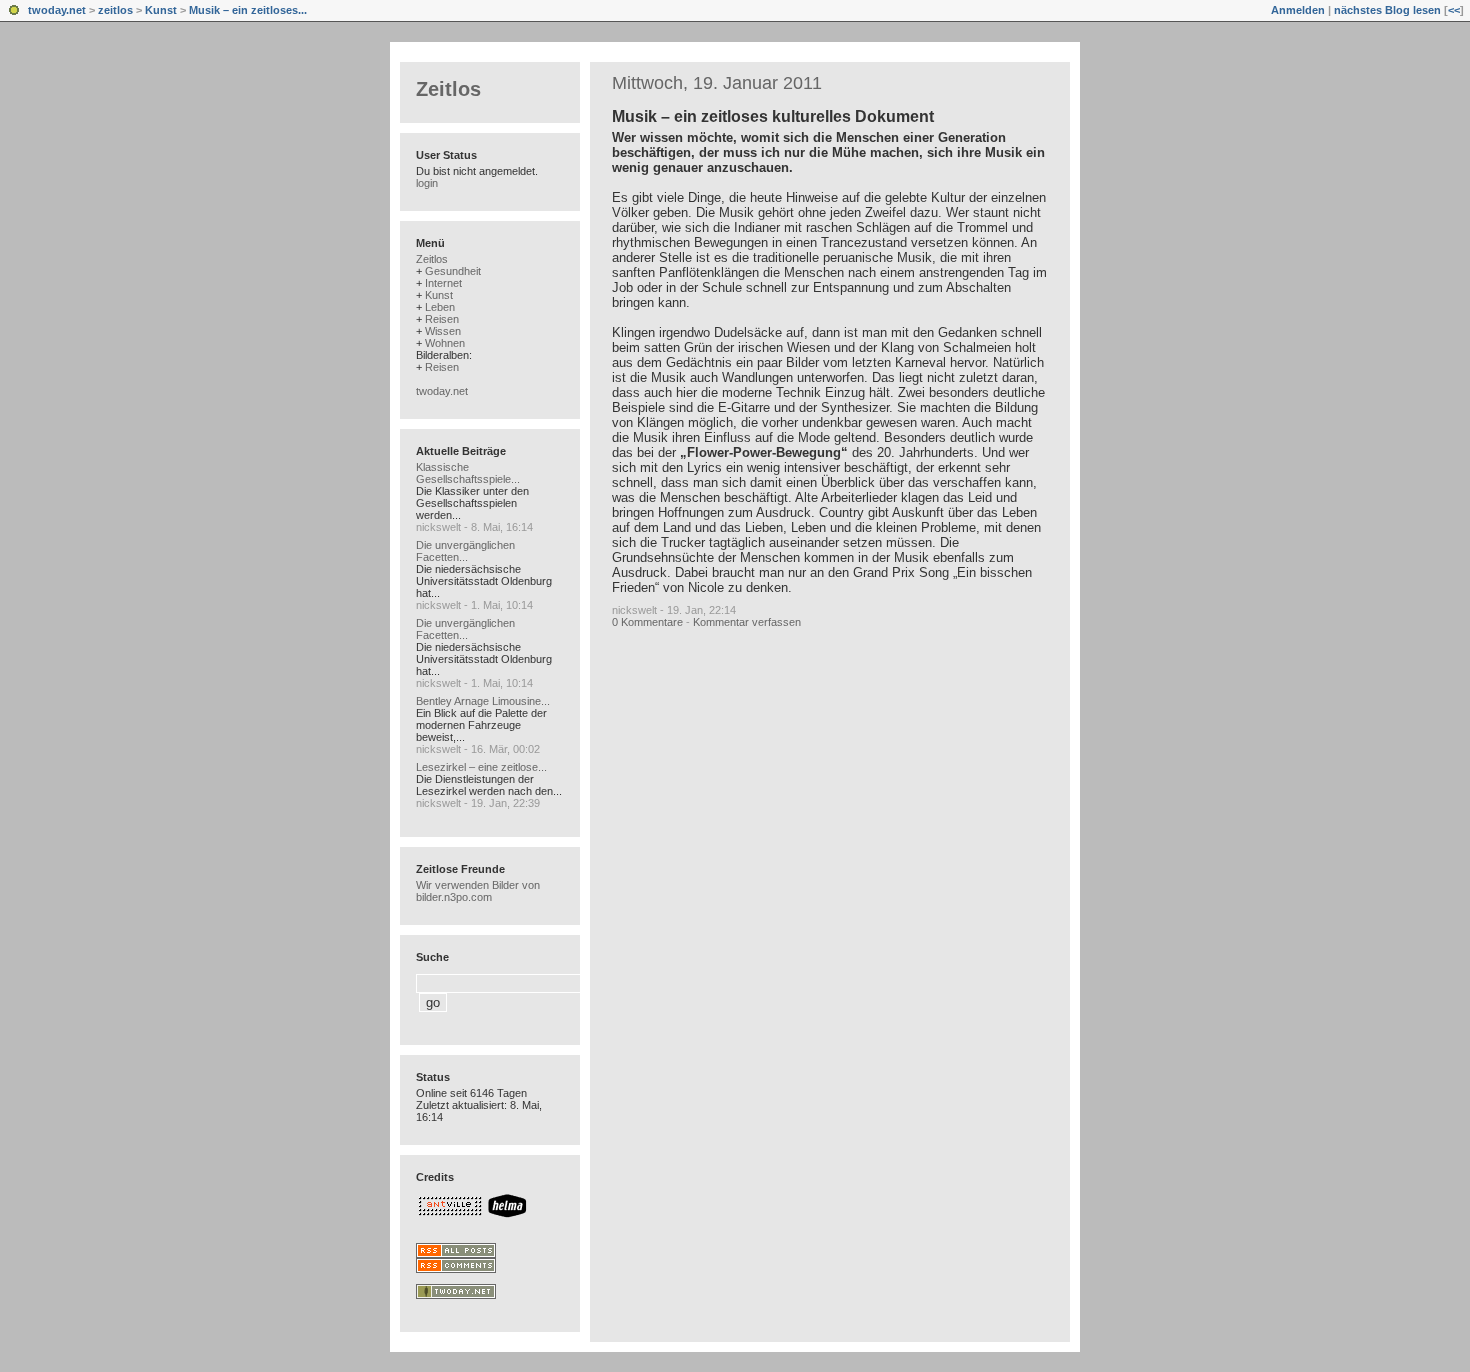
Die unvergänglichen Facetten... (465, 551)
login (427, 183)
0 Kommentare (647, 622)
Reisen (442, 319)
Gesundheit (453, 271)
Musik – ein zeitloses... (248, 10)
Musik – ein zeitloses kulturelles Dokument (773, 116)
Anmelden (1298, 10)
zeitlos (115, 10)
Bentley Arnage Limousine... (483, 701)
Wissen (443, 331)
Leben (440, 307)
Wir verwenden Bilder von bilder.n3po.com (478, 891)
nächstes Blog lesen (1387, 10)
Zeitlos (448, 89)
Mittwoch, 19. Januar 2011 (717, 83)
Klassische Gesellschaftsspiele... (468, 473)
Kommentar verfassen (747, 622)
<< (1454, 10)
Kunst (161, 10)
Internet (443, 283)
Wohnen (445, 343)
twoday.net (57, 10)
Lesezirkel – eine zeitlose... (481, 767)
